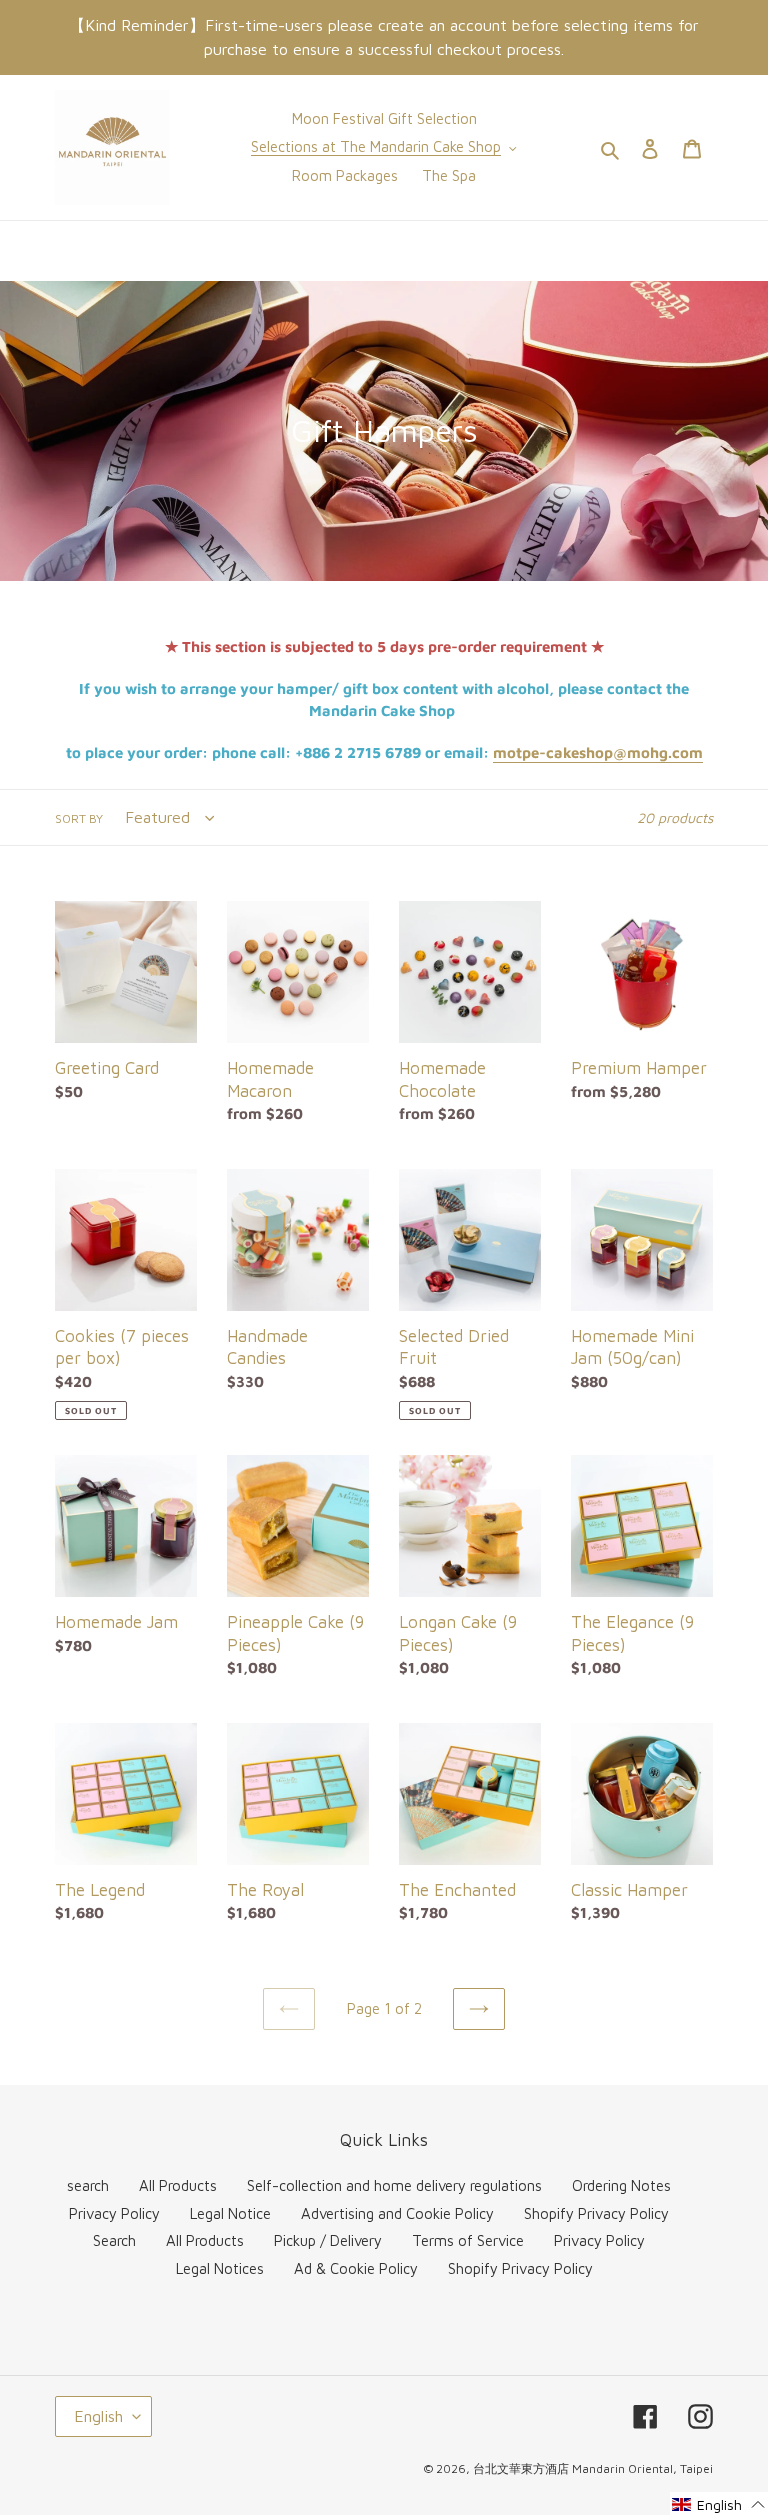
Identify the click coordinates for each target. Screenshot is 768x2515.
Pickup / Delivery (328, 2240)
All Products (178, 2185)
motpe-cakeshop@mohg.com (598, 752)
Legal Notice (230, 2213)
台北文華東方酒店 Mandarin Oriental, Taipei (593, 2468)
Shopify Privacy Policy (596, 2213)
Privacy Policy (114, 2213)
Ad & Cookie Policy (356, 2268)
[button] (719, 2503)
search (88, 2185)
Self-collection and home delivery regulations (394, 2185)
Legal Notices (220, 2268)
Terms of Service (468, 2240)
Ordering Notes (621, 2185)
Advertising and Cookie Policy (397, 2213)
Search (114, 2240)
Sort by (79, 818)
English (98, 2416)
